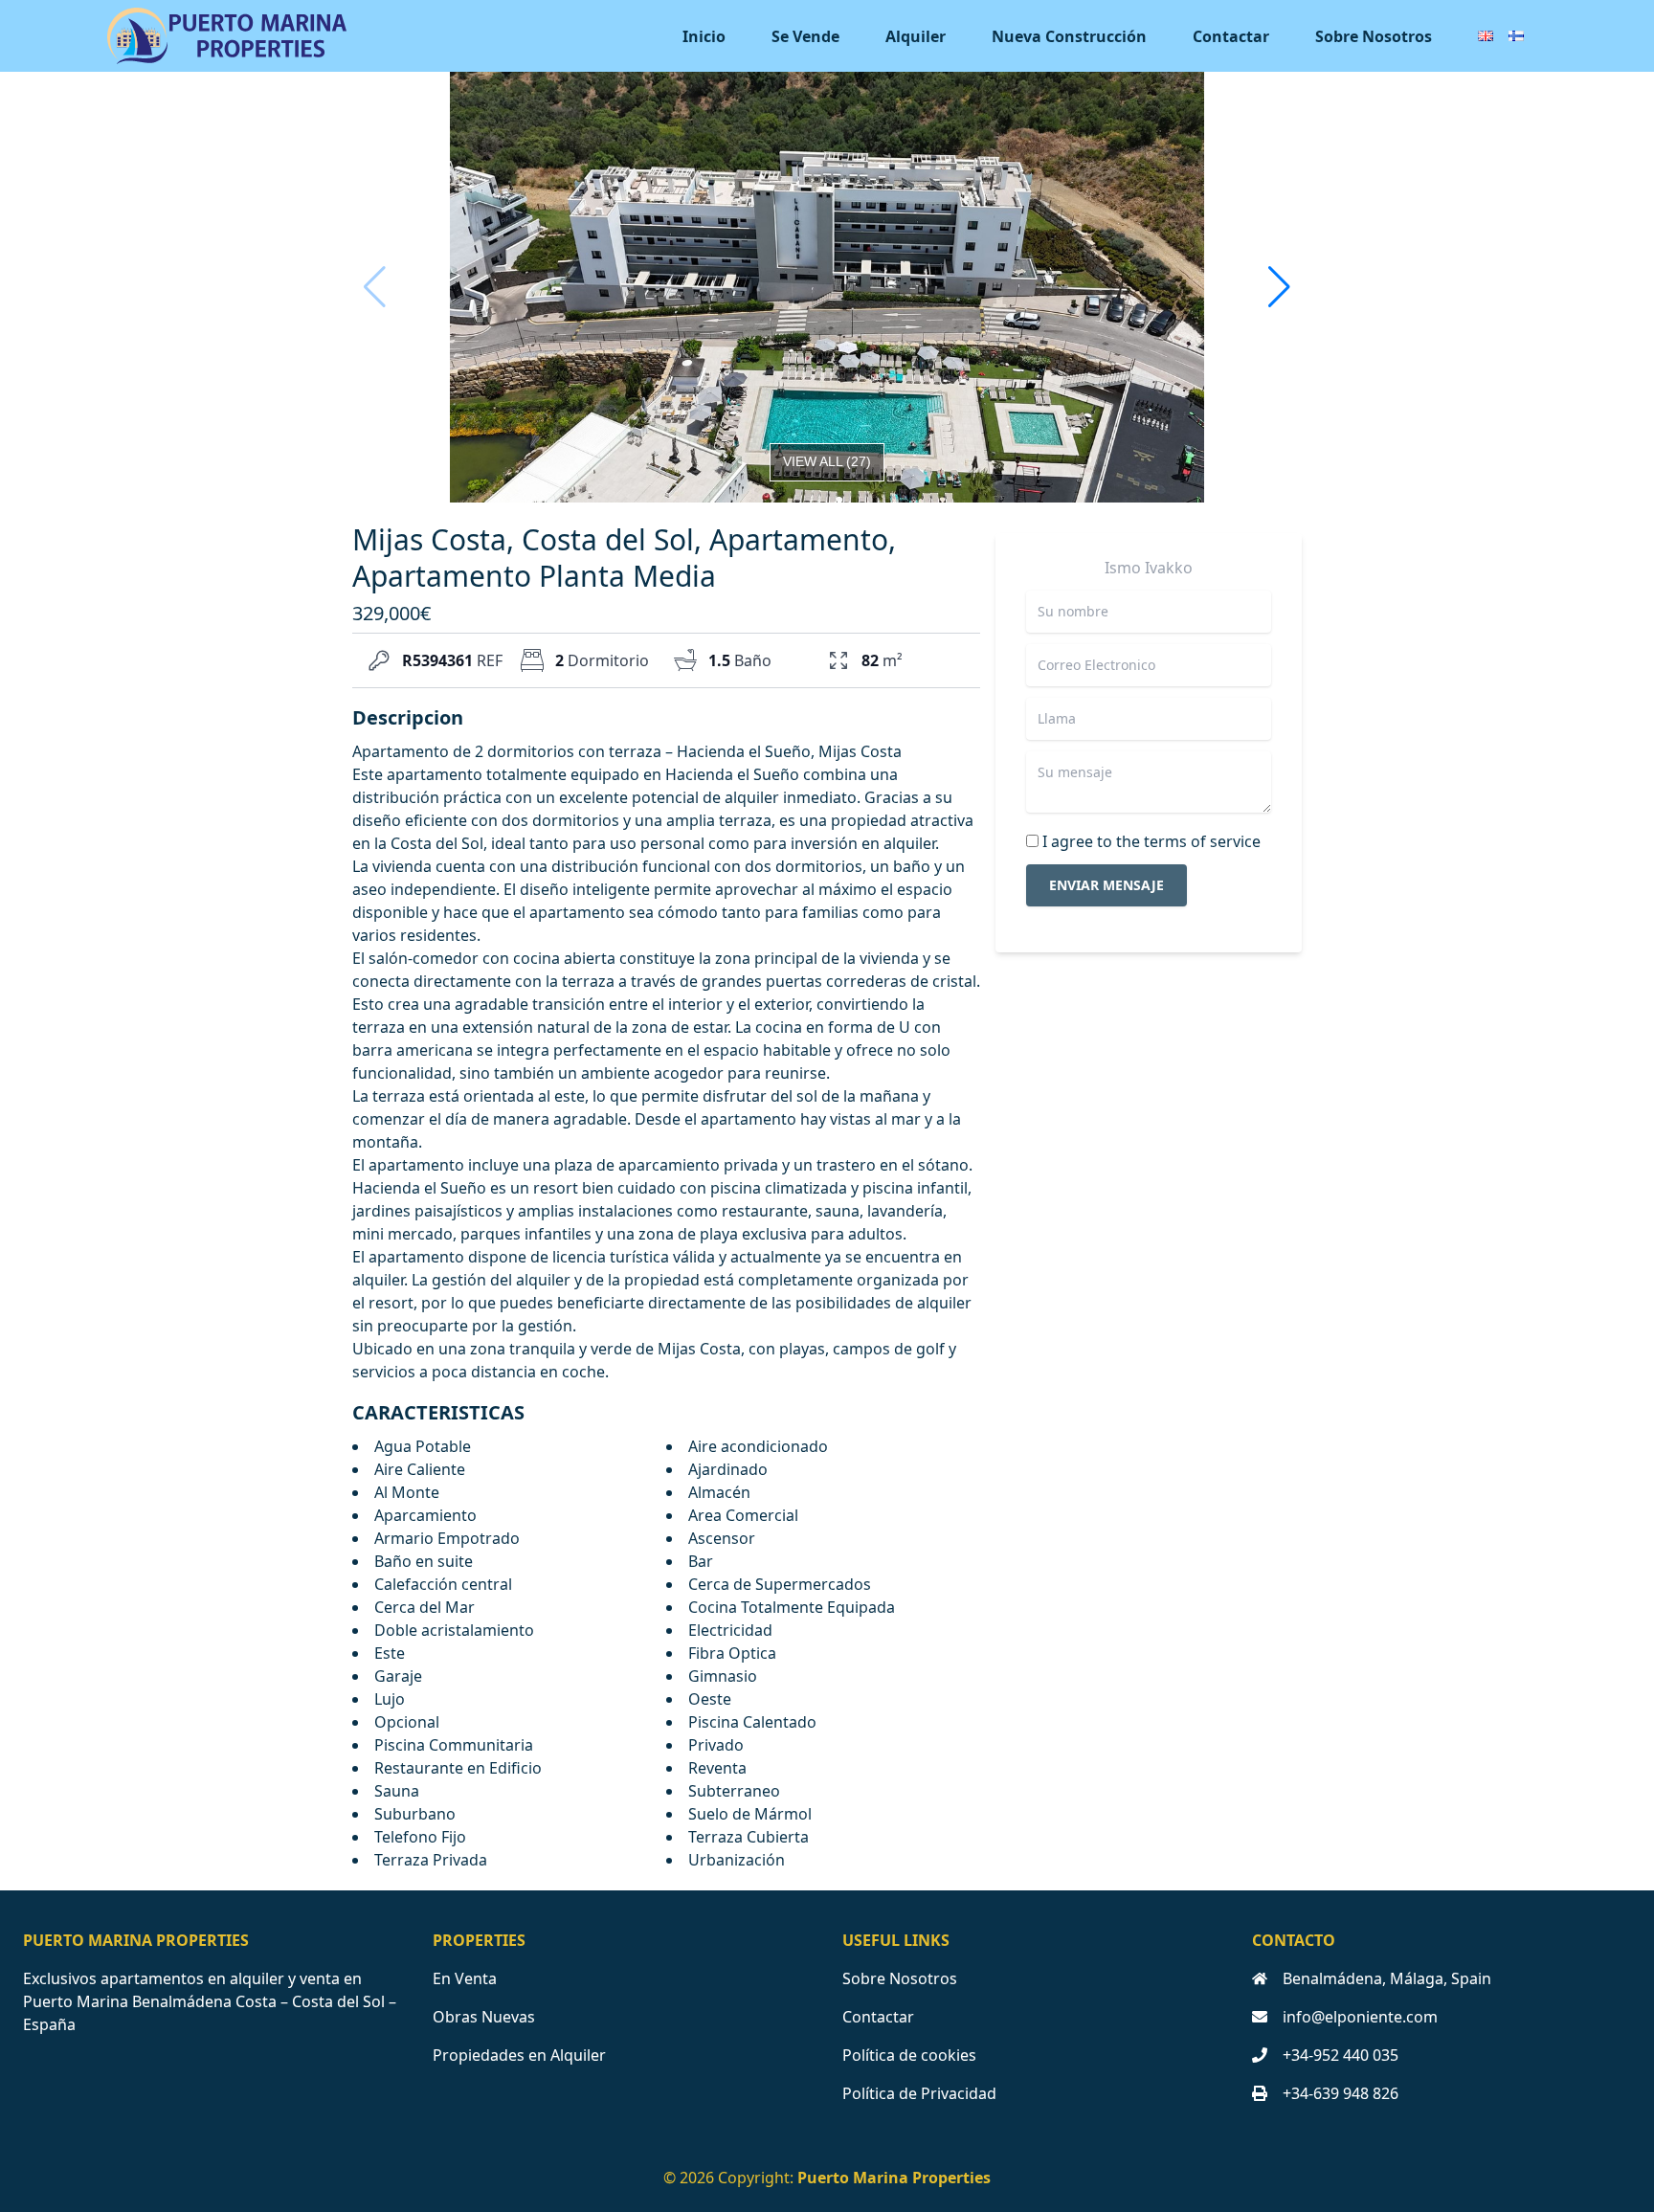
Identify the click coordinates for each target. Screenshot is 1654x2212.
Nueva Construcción (1069, 36)
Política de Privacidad (919, 2093)
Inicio (704, 36)
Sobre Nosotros (1374, 36)
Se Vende (805, 36)
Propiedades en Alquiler (519, 2055)
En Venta (465, 1978)
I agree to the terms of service (1151, 841)
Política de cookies (909, 2055)
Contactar (1231, 36)
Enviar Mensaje (1106, 885)
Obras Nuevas (484, 2017)
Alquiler (916, 36)
